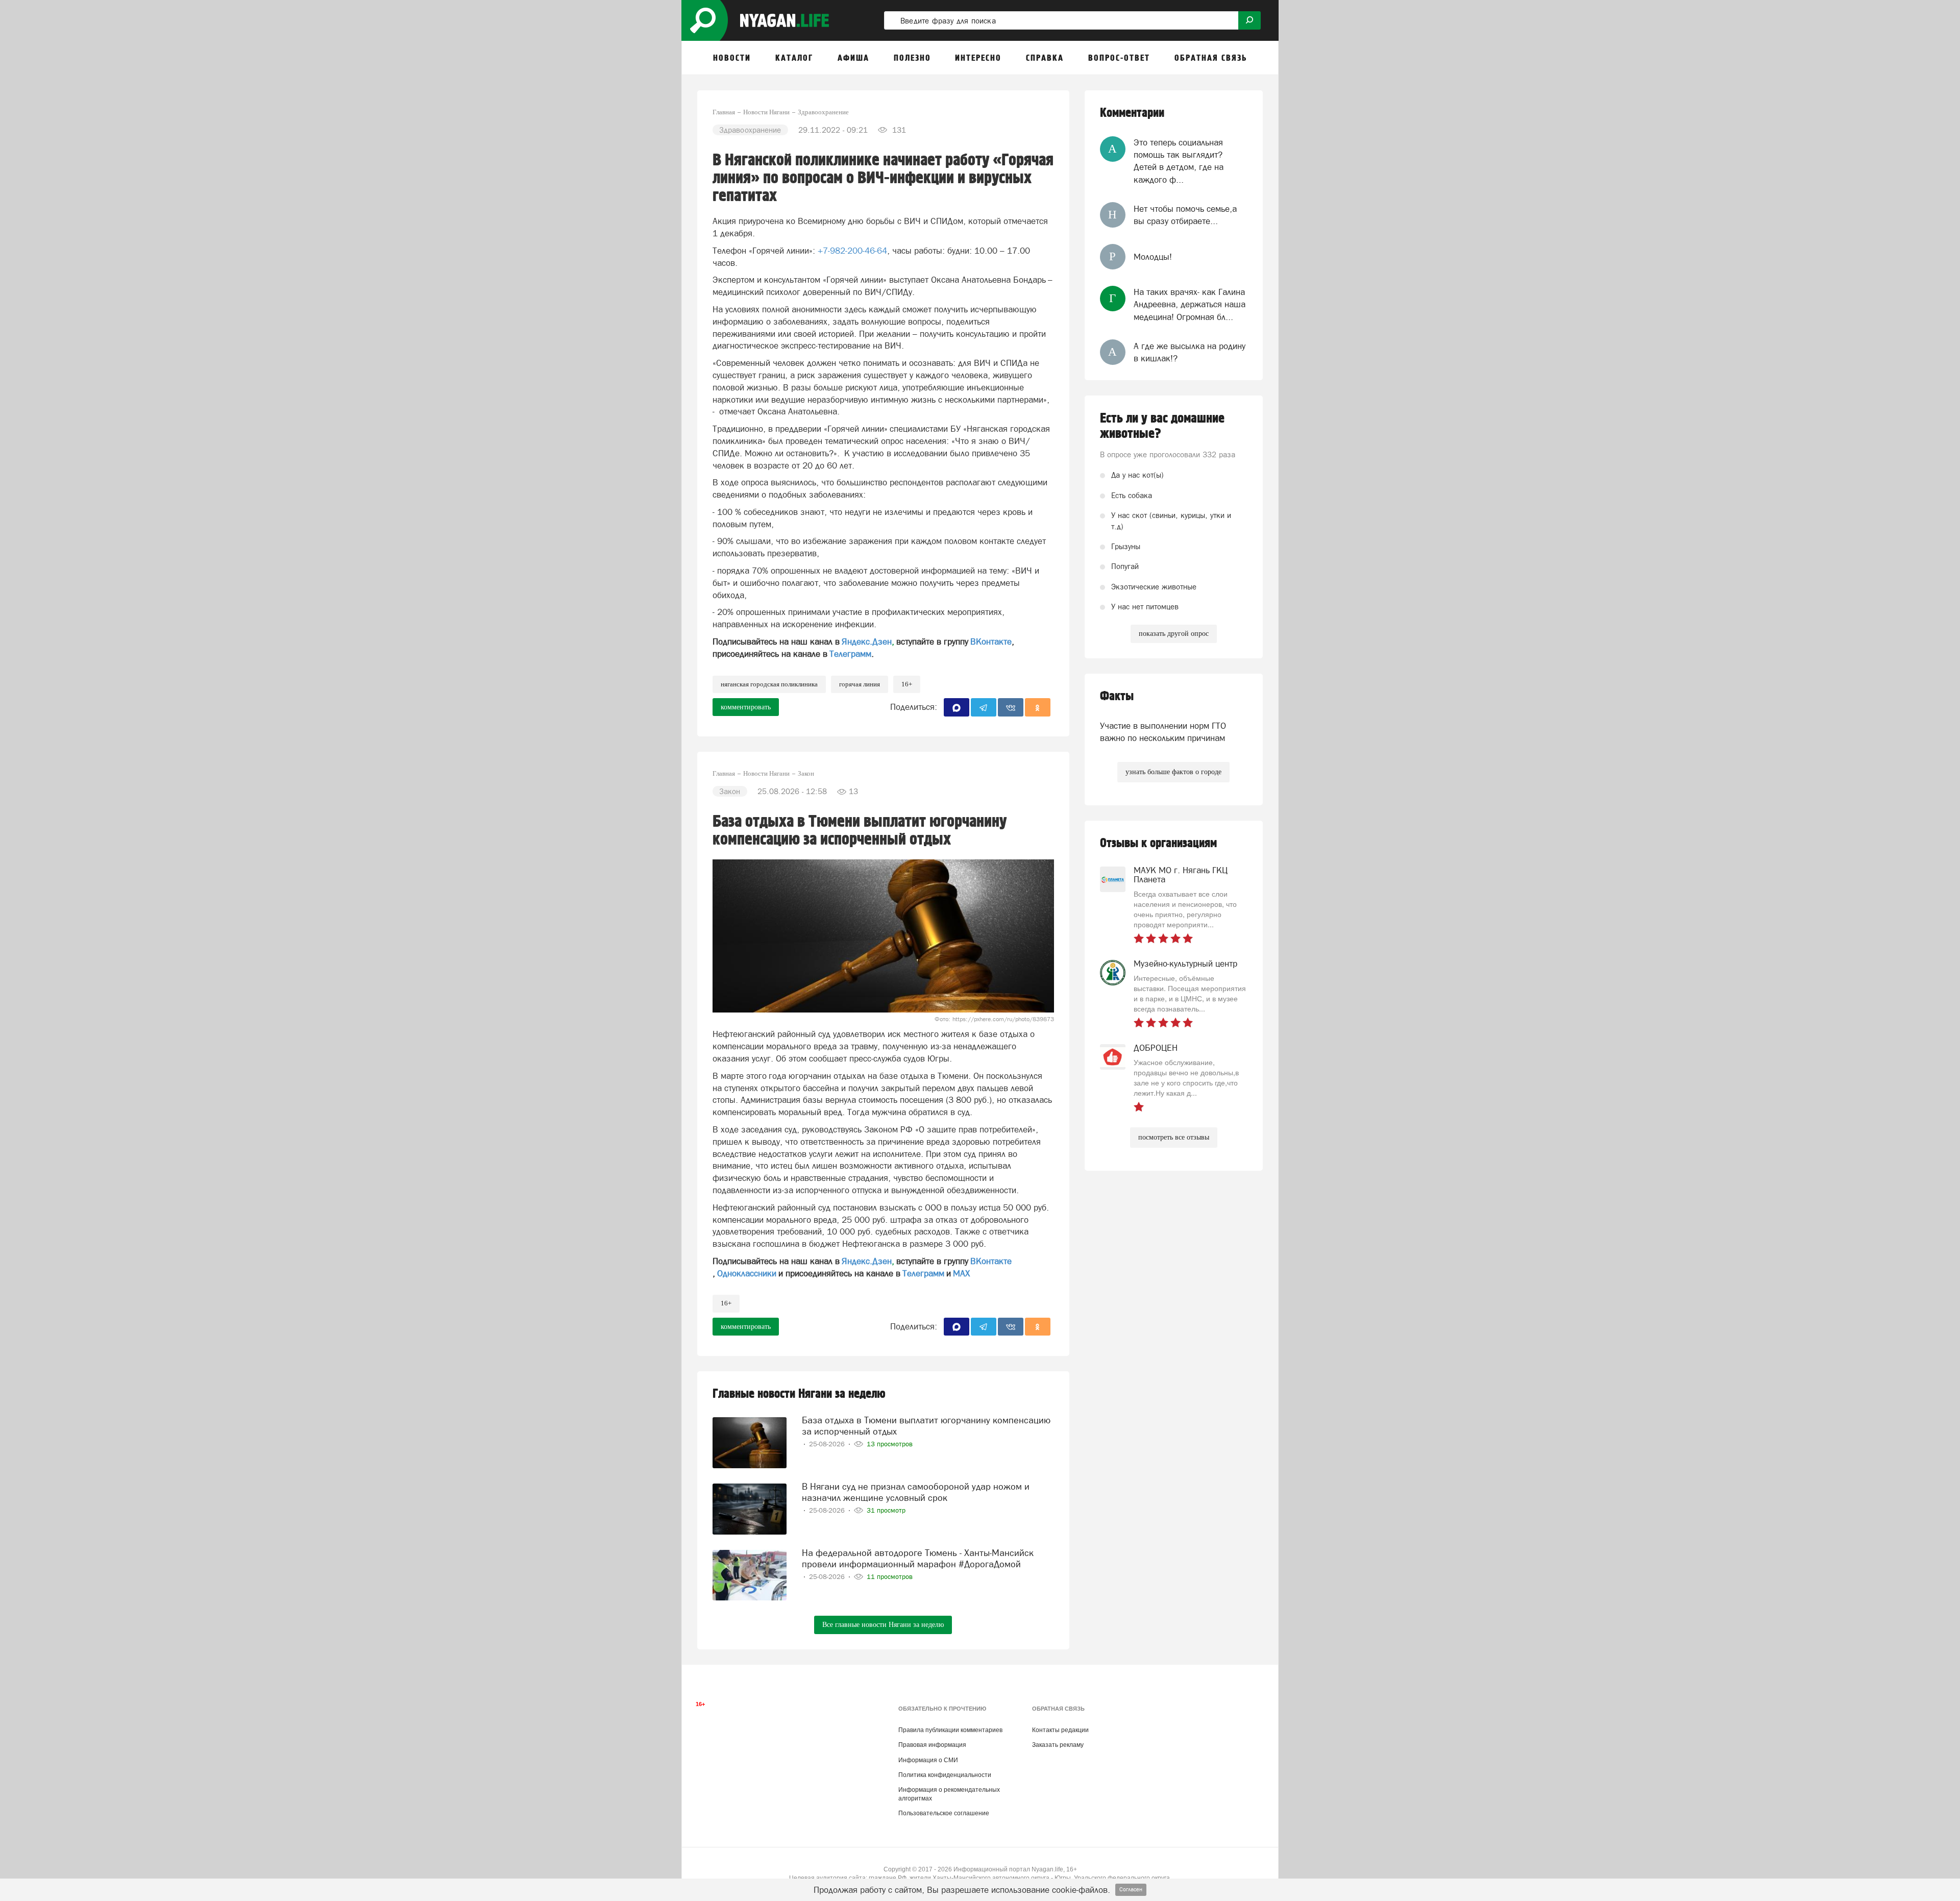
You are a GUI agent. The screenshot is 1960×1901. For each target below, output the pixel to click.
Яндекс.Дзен (867, 641)
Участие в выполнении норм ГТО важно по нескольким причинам (1163, 732)
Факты (1117, 696)
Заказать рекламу (1058, 1745)
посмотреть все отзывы (1174, 1137)
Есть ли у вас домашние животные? (1162, 426)
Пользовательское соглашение (944, 1813)
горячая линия (860, 684)
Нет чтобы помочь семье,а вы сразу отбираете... (1185, 215)
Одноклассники (747, 1273)
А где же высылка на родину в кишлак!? (1190, 352)
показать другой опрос (1174, 634)
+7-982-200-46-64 (852, 251)
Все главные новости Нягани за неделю (883, 1625)
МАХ (961, 1273)
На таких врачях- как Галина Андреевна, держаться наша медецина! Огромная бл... (1190, 304)
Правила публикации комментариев (950, 1730)
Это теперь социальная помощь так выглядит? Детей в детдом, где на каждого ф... (1179, 161)
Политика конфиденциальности (945, 1775)
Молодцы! (1153, 257)
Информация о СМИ (928, 1760)
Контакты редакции (1060, 1730)
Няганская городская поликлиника (769, 684)
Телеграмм (850, 654)
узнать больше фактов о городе (1173, 772)
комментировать (746, 707)
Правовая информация (932, 1745)
